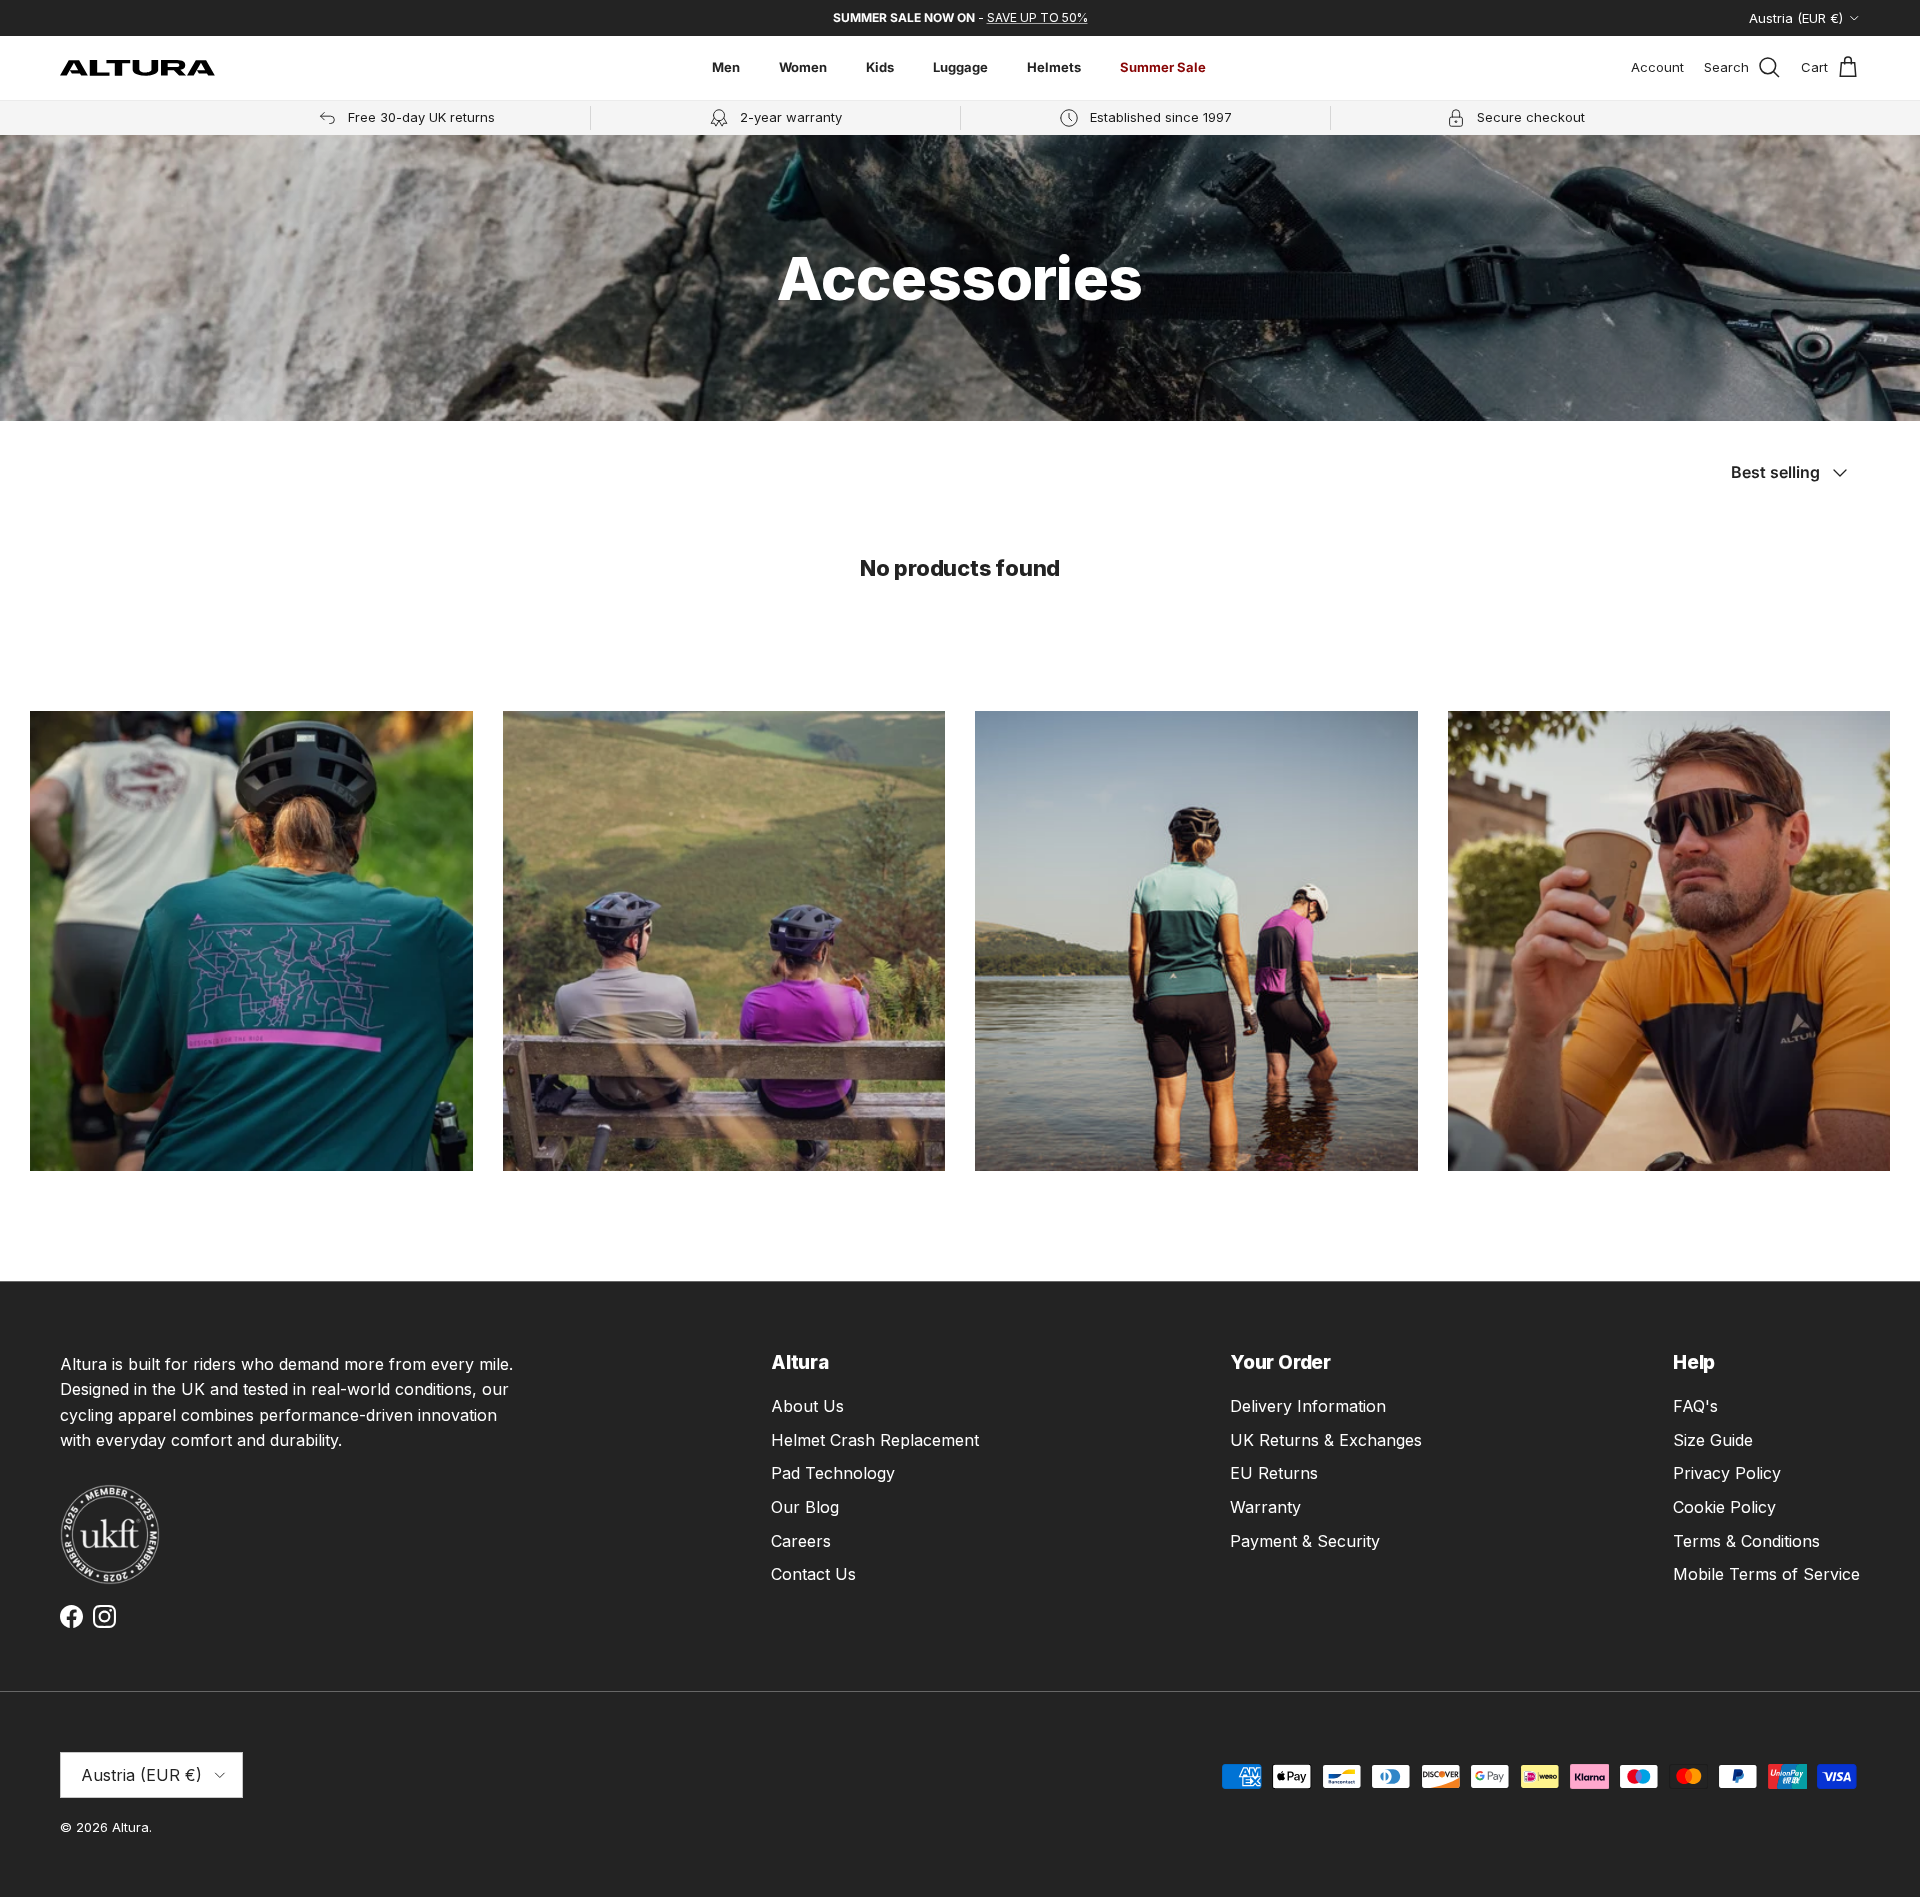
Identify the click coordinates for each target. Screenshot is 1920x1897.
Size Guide (1713, 1440)
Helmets (1054, 67)
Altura (130, 1827)
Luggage (960, 67)
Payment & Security (1305, 1541)
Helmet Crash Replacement (875, 1440)
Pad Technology (833, 1473)
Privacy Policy (1727, 1473)
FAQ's (1695, 1406)
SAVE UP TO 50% (1037, 17)
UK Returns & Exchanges (1326, 1440)
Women (803, 67)
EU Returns (1274, 1473)
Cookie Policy (1724, 1507)
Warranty (1265, 1507)
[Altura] (137, 68)
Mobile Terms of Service (1766, 1574)
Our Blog (805, 1507)
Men (726, 67)
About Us (807, 1406)
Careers (801, 1541)
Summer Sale (1163, 67)
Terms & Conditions (1746, 1541)
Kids (880, 67)
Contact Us (813, 1574)
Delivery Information (1308, 1406)
